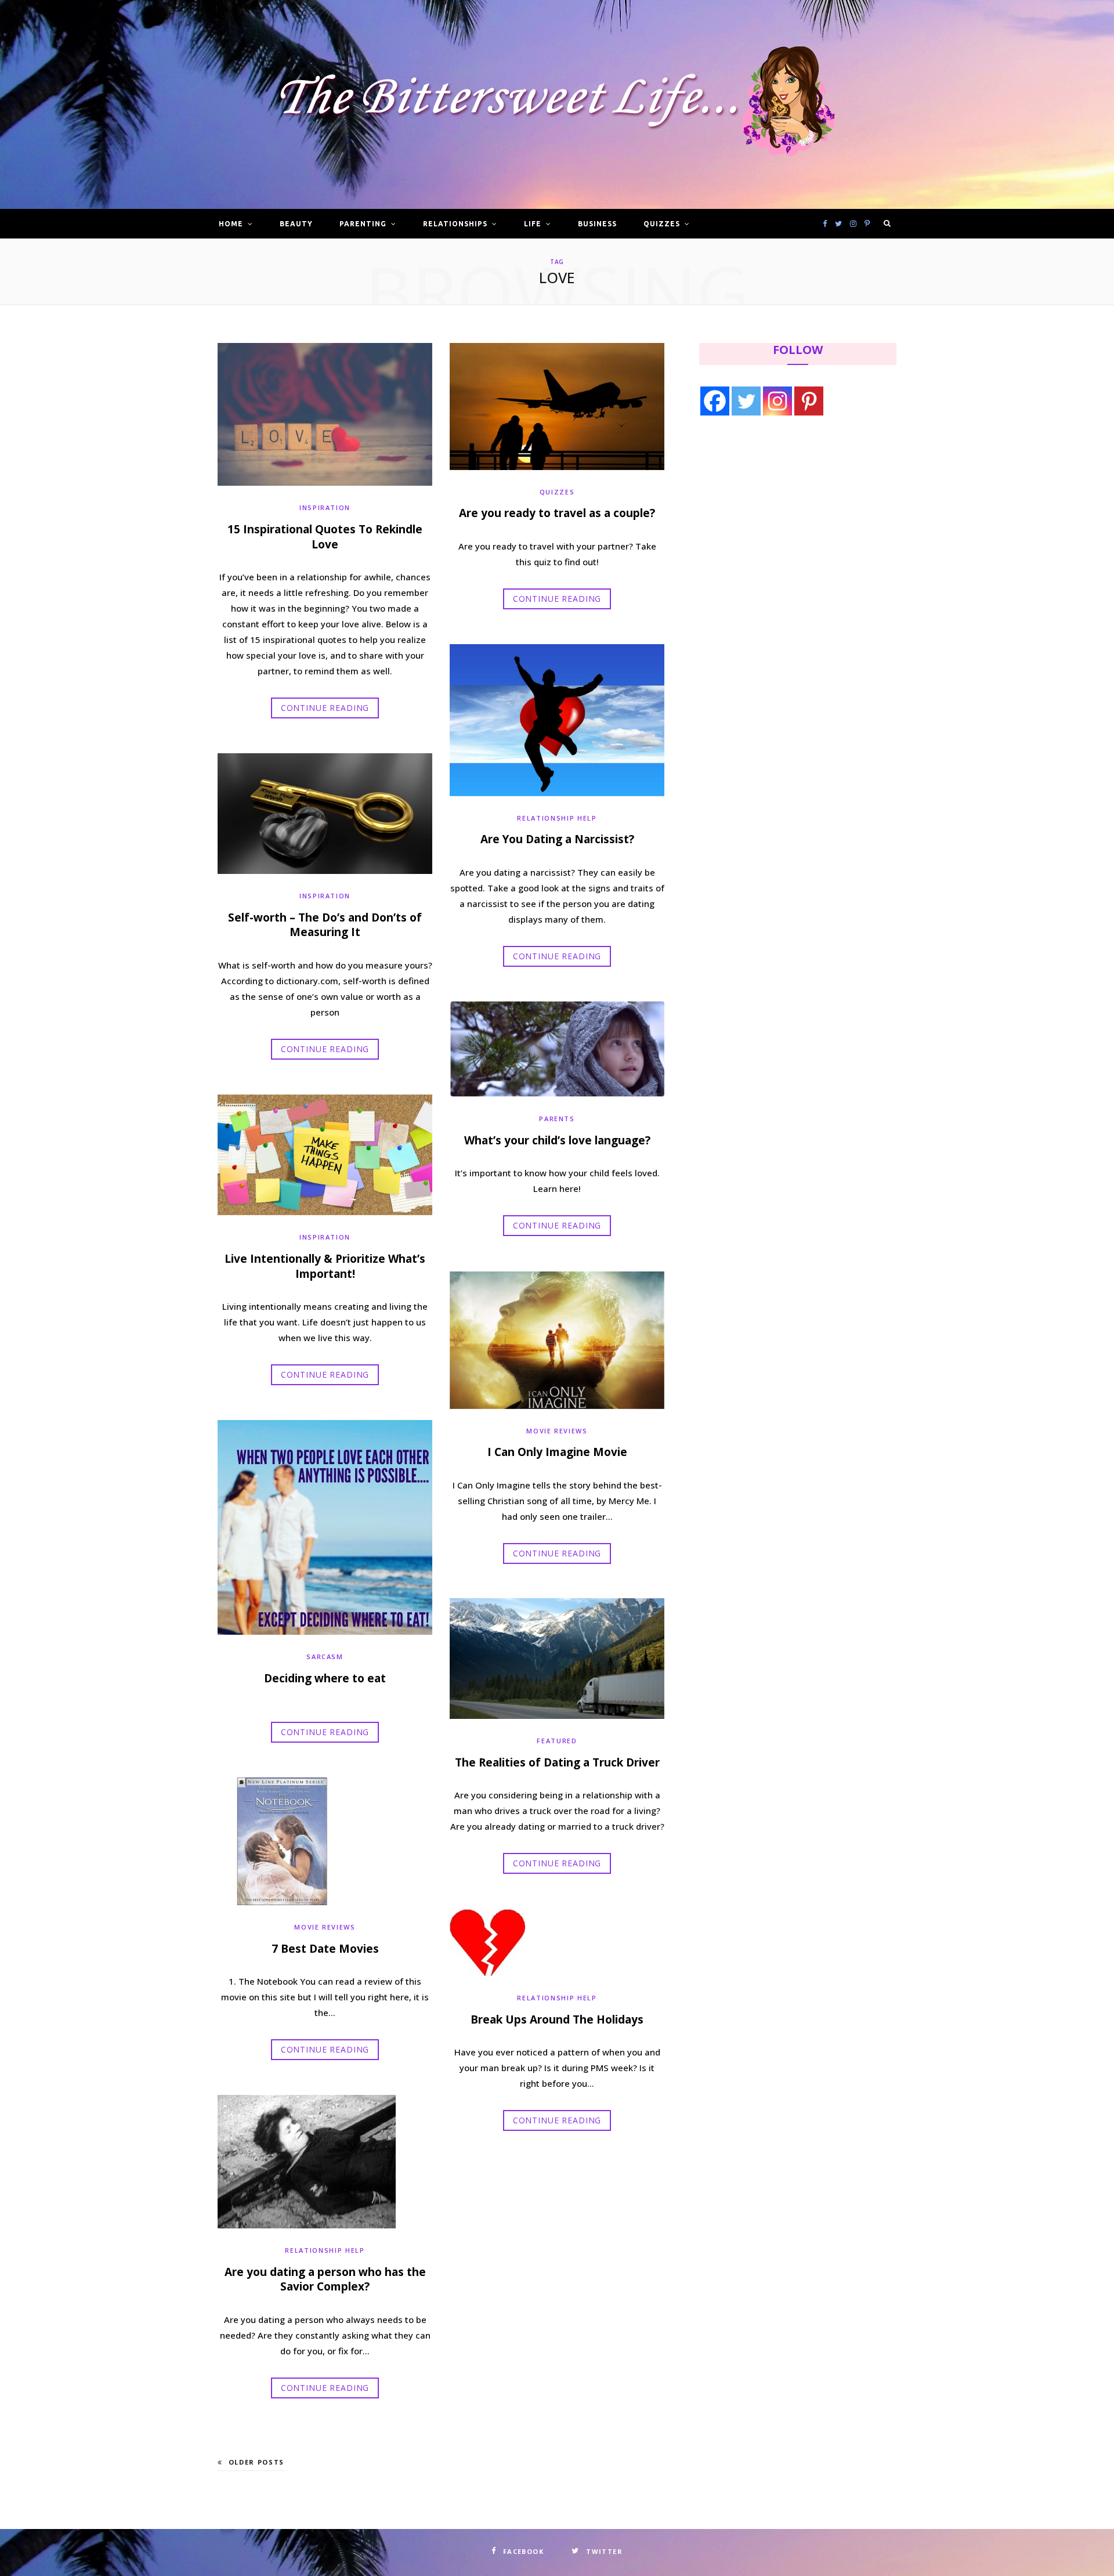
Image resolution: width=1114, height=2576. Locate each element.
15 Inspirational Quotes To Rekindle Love (325, 537)
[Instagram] (777, 401)
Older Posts (256, 2462)
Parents (557, 1119)
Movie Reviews (557, 1431)
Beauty (296, 224)
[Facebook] (715, 401)
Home (231, 224)
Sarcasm (325, 1656)
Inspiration (325, 507)
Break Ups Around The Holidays (557, 2019)
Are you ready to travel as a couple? (557, 513)
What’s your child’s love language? (557, 1140)
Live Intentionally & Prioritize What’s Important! (325, 1266)
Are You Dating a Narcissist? (557, 839)
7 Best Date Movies (325, 1949)
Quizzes (662, 224)
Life (533, 224)
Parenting (363, 224)
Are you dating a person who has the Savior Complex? (325, 2279)
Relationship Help (557, 818)
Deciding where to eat (325, 1678)
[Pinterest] (809, 401)
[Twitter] (746, 401)
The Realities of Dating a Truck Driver (557, 1762)
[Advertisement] (772, 521)
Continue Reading (325, 708)
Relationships (455, 224)
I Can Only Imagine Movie (557, 1452)
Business (597, 224)
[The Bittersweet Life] (557, 105)
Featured (557, 1741)
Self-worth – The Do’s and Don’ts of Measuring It (325, 925)
